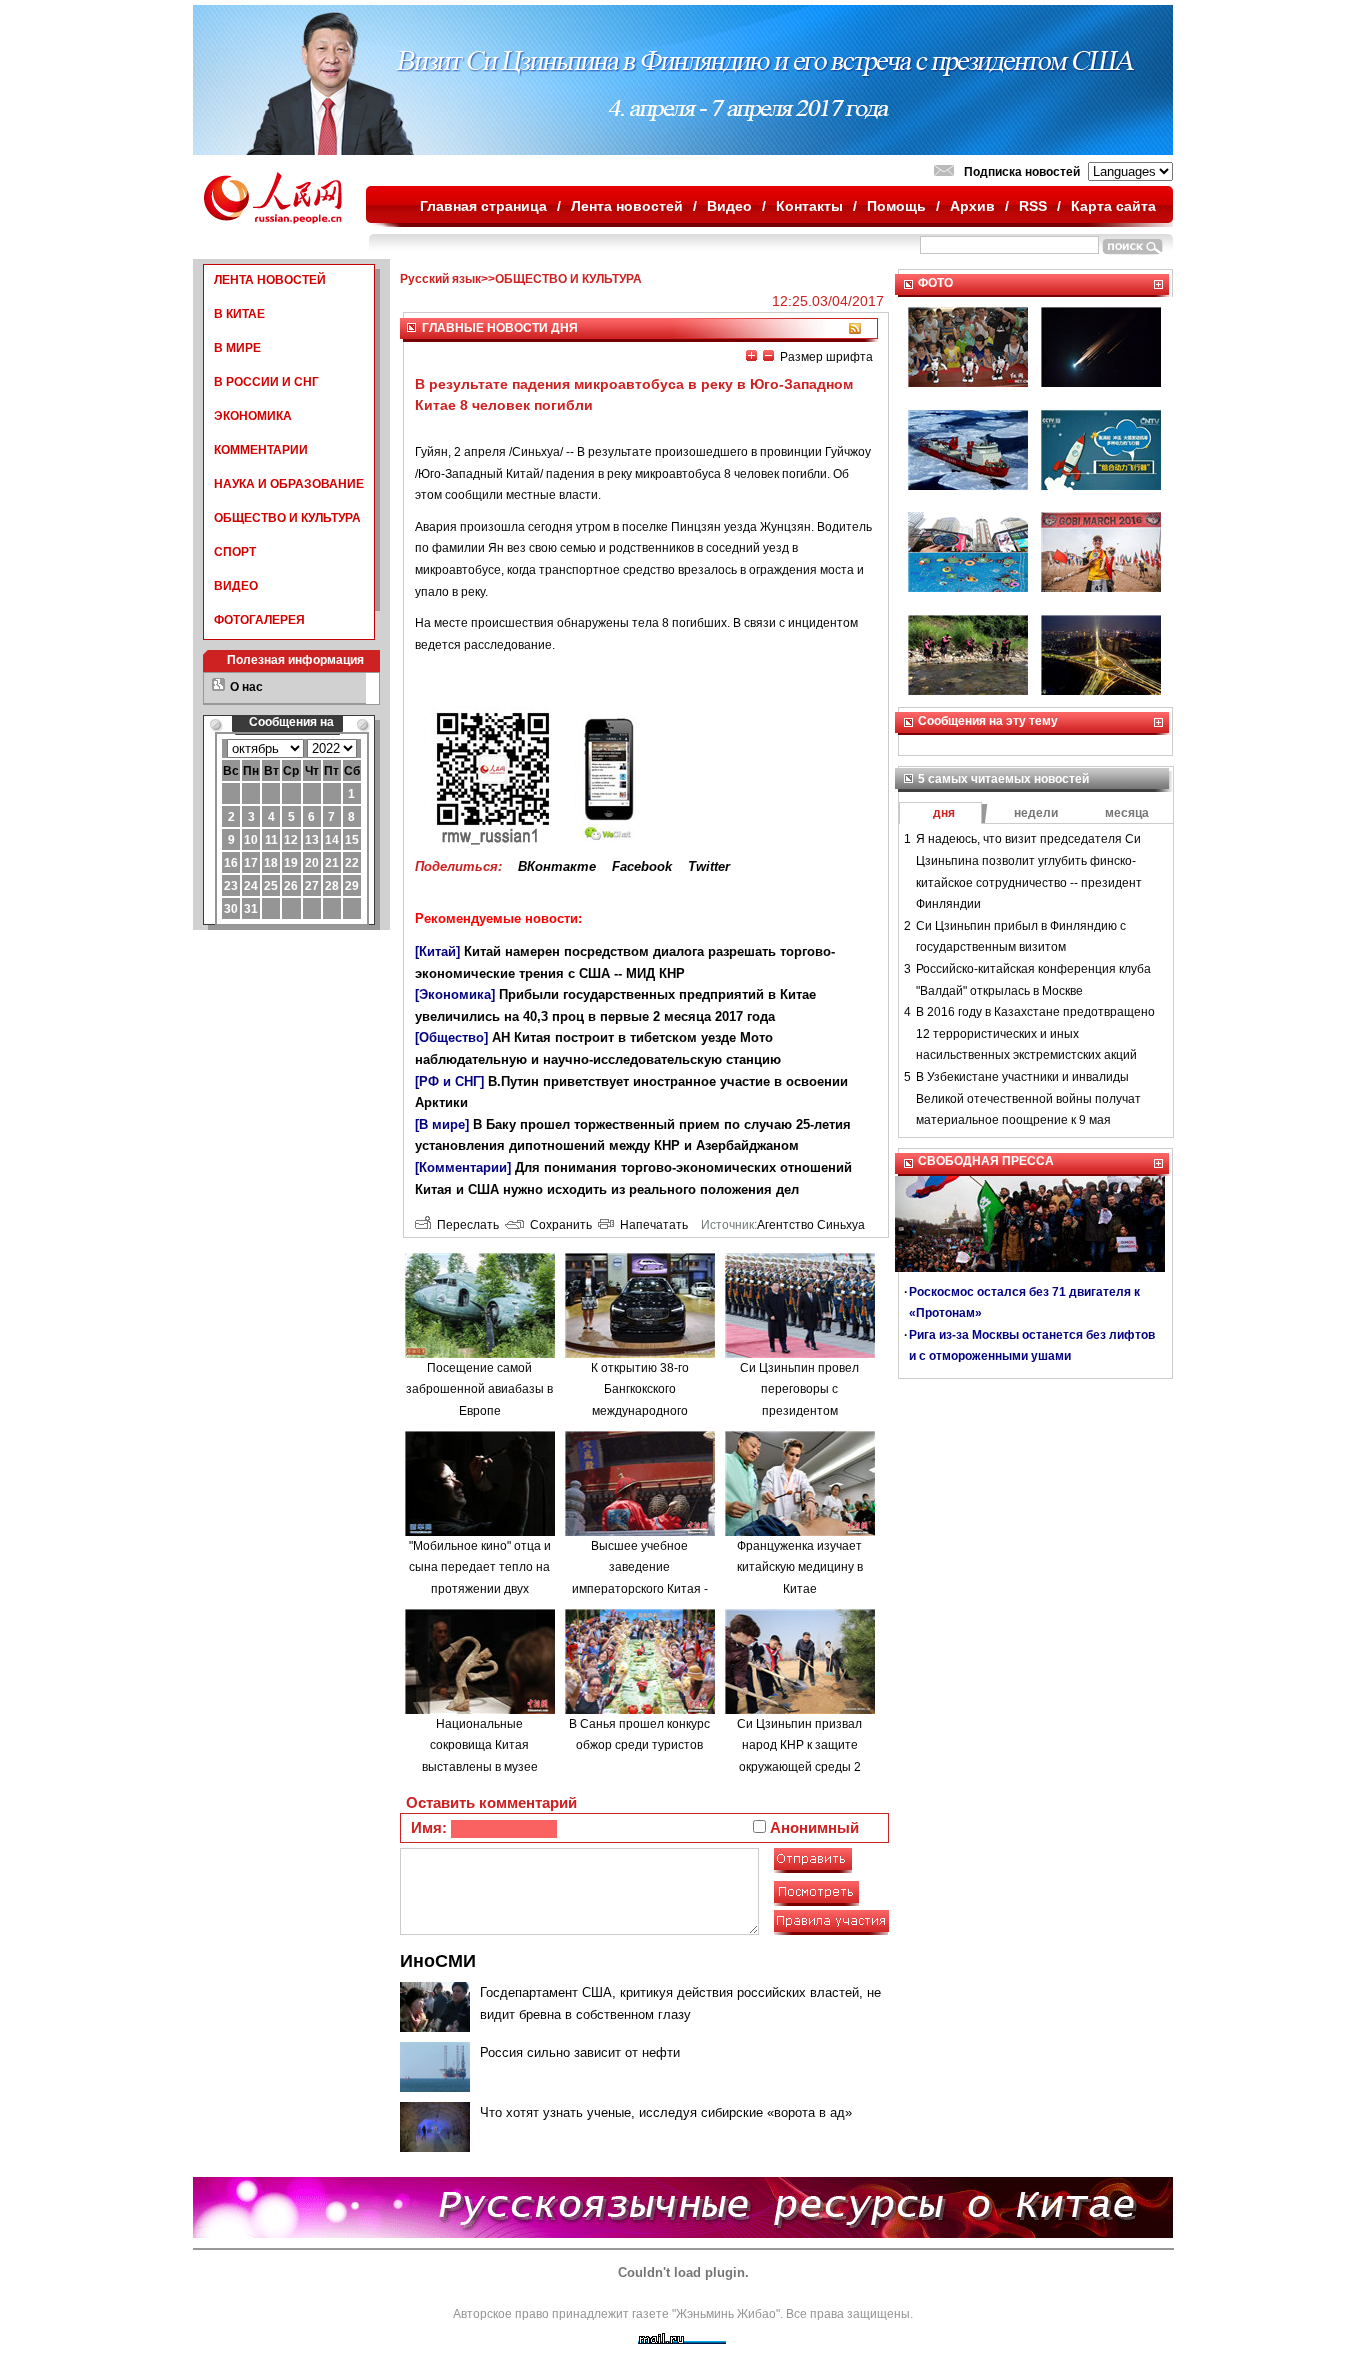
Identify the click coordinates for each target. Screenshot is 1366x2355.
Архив (972, 206)
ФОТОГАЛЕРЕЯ (259, 620)
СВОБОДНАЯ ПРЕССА (986, 1161)
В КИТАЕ (239, 314)
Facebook (642, 866)
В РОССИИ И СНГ (266, 382)
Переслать (465, 1225)
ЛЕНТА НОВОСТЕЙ (270, 280)
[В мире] (442, 1124)
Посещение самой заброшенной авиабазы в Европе (479, 1389)
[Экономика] (455, 994)
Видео (729, 206)
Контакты (809, 206)
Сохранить (558, 1225)
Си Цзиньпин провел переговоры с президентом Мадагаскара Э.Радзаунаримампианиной (805, 1411)
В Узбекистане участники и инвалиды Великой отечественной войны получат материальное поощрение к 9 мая (1028, 1098)
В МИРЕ (237, 348)
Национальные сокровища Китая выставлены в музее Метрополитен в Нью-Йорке (479, 1767)
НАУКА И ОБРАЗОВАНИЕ (289, 484)
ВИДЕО (236, 586)
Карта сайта (1113, 206)
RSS (1033, 206)
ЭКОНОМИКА (253, 416)
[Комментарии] (463, 1167)
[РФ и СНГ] (449, 1081)
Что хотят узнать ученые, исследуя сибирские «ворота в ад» (666, 2112)
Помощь (896, 206)
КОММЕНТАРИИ (261, 450)
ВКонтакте (557, 866)
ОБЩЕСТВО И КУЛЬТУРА (287, 518)
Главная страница (483, 206)
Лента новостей (627, 206)
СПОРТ (235, 552)
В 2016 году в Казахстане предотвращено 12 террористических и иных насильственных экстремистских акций (1035, 1033)
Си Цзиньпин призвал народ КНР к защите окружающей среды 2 (799, 1745)
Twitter (709, 866)
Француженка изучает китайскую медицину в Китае (800, 1567)
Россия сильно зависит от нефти (580, 2052)
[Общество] (451, 1037)
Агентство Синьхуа (811, 1225)
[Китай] (437, 951)
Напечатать (651, 1225)
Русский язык (440, 279)
